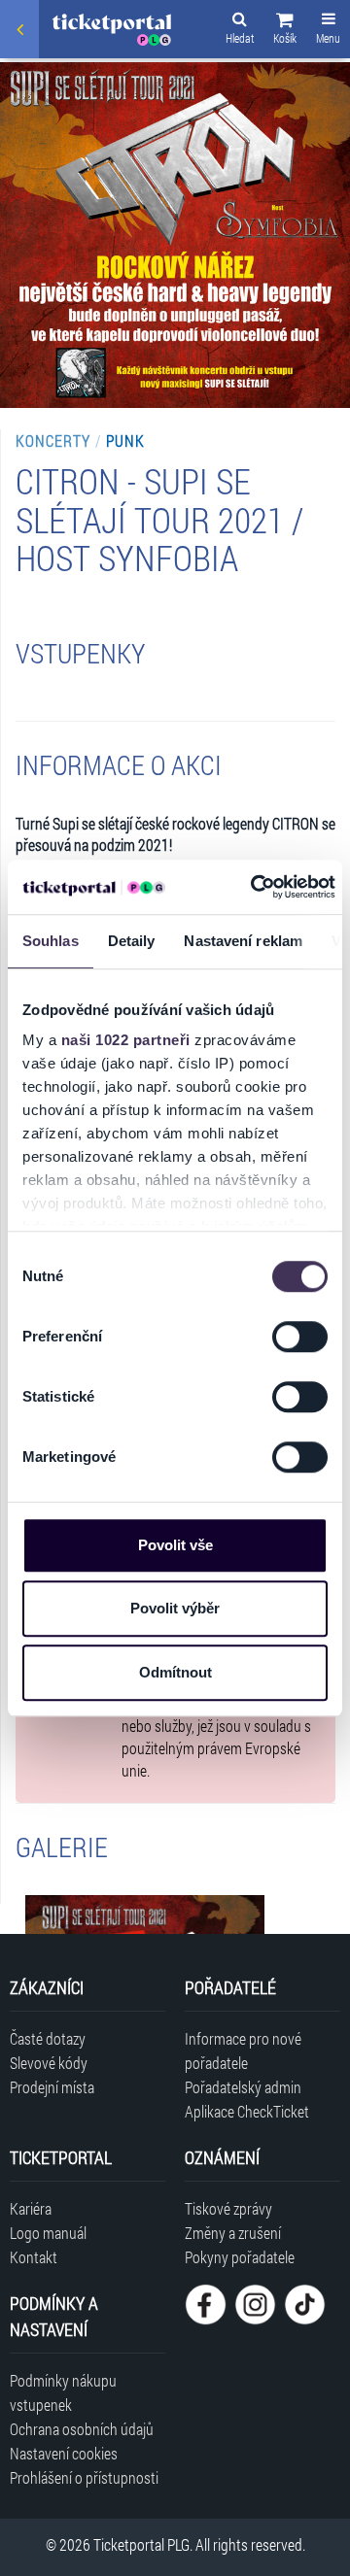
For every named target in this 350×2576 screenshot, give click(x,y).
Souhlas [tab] (51, 941)
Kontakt (34, 2257)
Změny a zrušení (233, 2233)
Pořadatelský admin (243, 2087)
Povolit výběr (175, 1608)
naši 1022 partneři (126, 1040)
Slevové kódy (49, 2063)
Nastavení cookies (64, 2453)
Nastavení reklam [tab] (243, 941)
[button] (285, 31)
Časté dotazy (48, 2038)
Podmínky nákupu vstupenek (63, 2392)
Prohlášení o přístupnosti (84, 2477)
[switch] (300, 1337)
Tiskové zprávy (228, 2208)
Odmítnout (175, 1672)
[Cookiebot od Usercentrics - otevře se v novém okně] (254, 887)
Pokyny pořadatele (240, 2257)
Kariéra (31, 2208)
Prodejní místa (52, 2087)
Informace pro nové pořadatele (243, 2051)
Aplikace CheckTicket (247, 2111)
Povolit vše (175, 1545)
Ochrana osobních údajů (82, 2429)
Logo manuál (48, 2233)
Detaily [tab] (132, 941)
